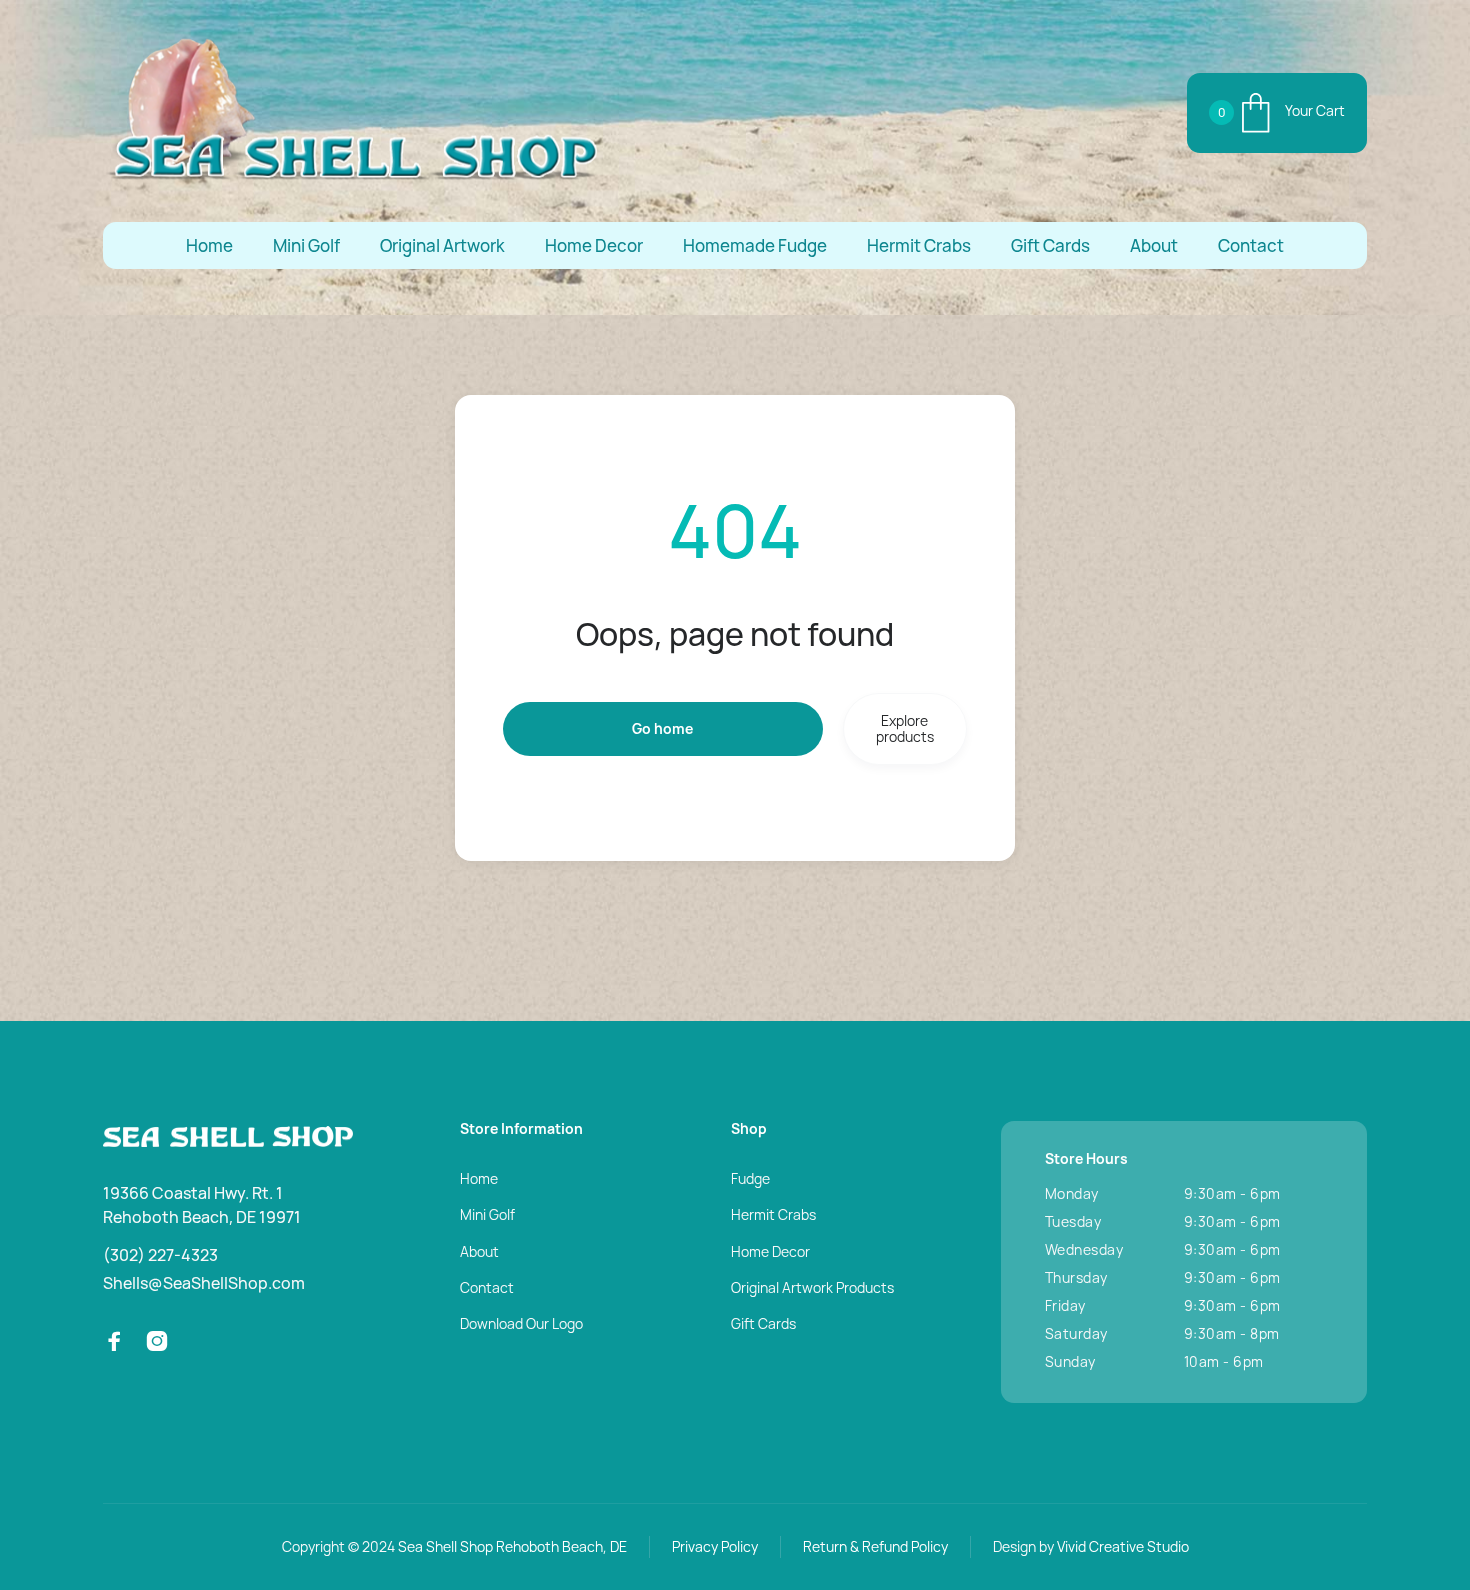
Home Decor (594, 245)
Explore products (905, 728)
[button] (1277, 113)
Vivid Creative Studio (1123, 1546)
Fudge (750, 1178)
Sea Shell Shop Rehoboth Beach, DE (512, 1546)
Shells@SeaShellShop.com (204, 1283)
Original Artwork (442, 245)
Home (209, 245)
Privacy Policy (715, 1546)
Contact (1251, 245)
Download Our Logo (521, 1323)
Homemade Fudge (755, 245)
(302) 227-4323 (160, 1255)
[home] (353, 112)
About (1154, 245)
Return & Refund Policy (875, 1546)
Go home (662, 728)
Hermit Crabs (919, 245)
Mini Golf (306, 245)
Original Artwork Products (812, 1287)
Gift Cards (1050, 245)
